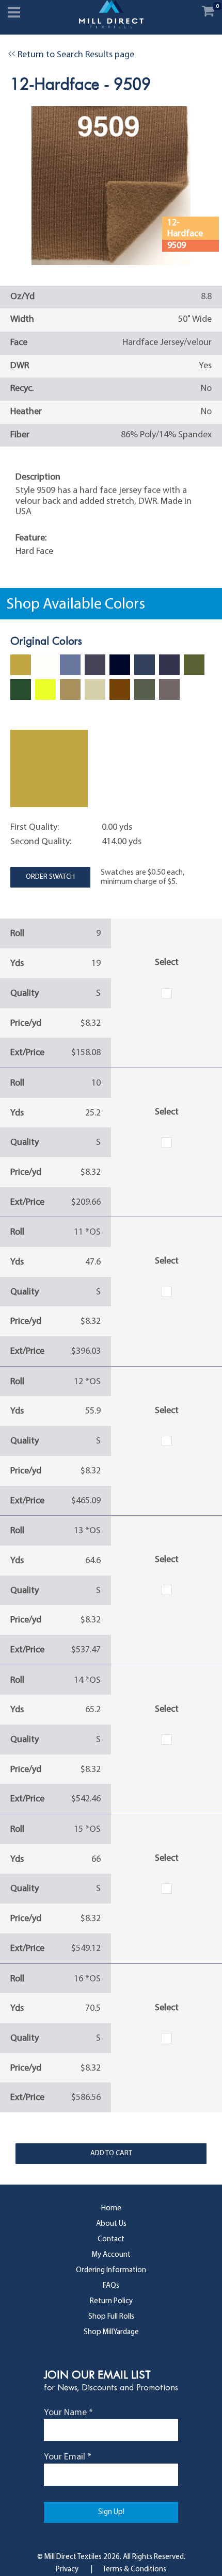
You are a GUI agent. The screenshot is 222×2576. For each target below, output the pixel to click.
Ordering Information (111, 2270)
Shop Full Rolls (111, 2317)
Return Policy (111, 2301)
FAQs (111, 2286)
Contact (111, 2239)
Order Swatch (50, 877)
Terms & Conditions (134, 2570)
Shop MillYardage (111, 2332)
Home (111, 2209)
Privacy (67, 2570)
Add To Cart (111, 2153)
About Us (111, 2224)
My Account (111, 2255)
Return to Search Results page (71, 55)
